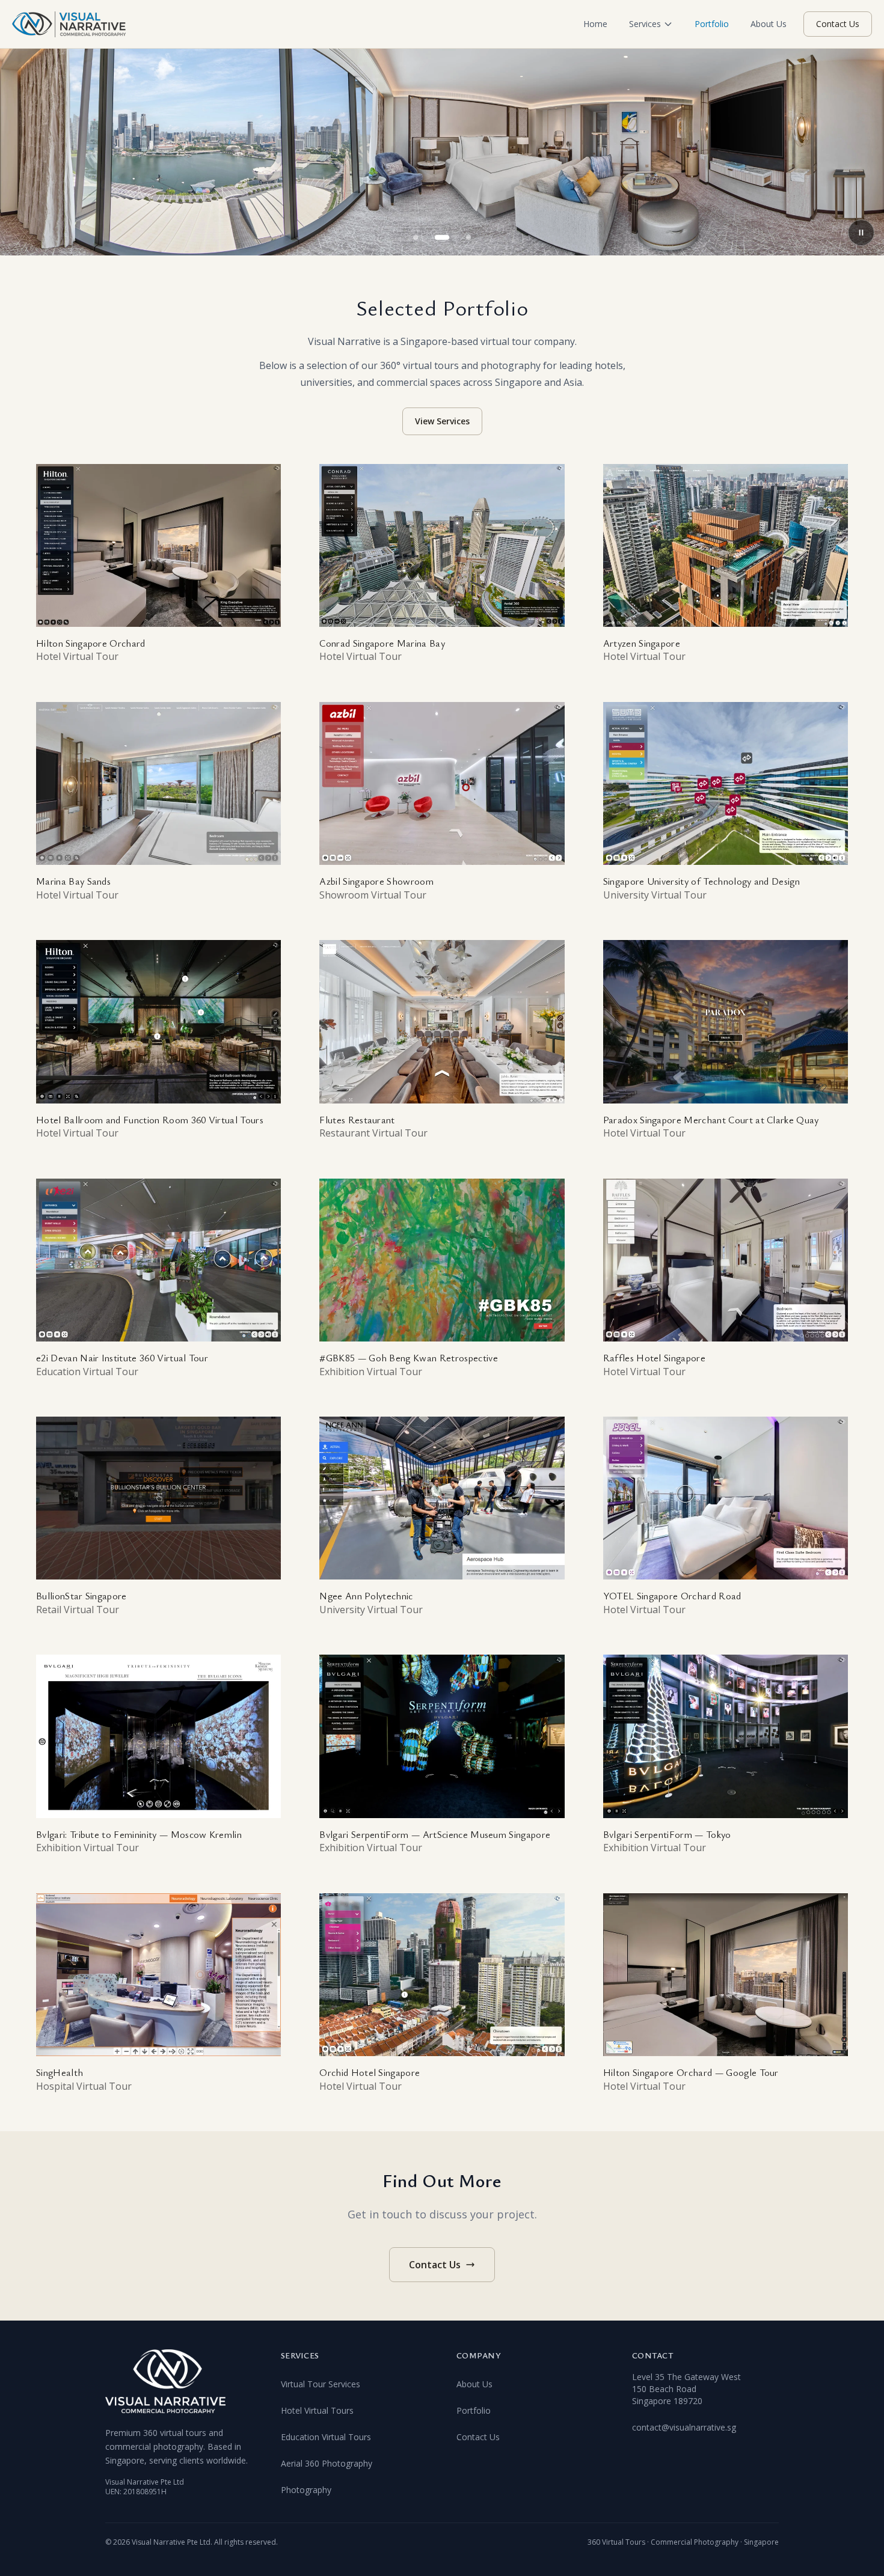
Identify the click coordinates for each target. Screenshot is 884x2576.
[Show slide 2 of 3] (442, 237)
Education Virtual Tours (326, 2437)
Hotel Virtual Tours (317, 2410)
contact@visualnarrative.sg (684, 2427)
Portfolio (712, 24)
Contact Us (838, 24)
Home (595, 24)
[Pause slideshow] (861, 233)
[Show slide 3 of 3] (468, 237)
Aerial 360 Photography (327, 2463)
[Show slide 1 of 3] (416, 237)
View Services (442, 421)
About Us (769, 24)
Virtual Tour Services (321, 2384)
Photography (306, 2490)
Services (645, 24)
